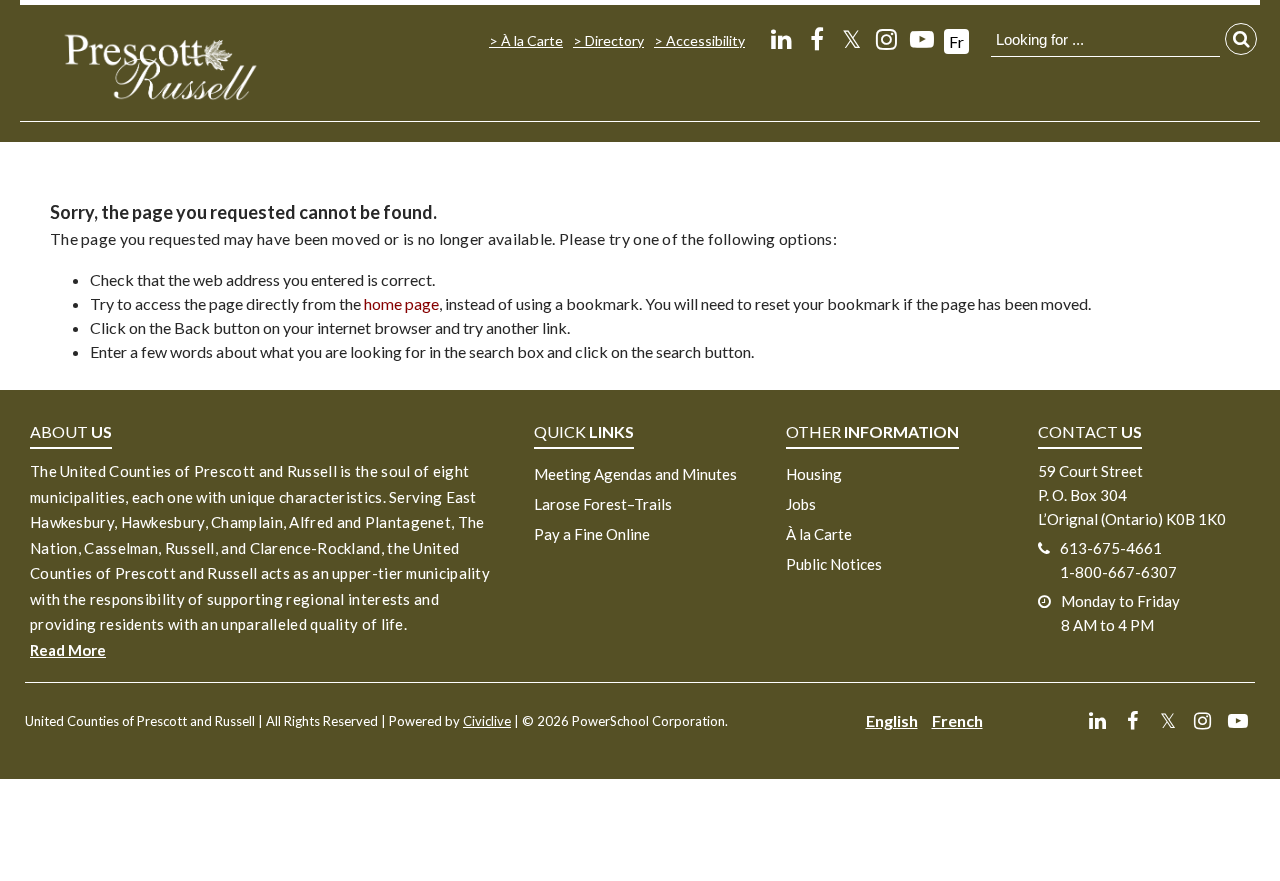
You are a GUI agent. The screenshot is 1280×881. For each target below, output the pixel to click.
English (892, 720)
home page (401, 303)
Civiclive (487, 721)
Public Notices (834, 564)
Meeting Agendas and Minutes (635, 474)
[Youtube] (921, 38)
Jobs (801, 504)
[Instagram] (886, 38)
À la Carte (532, 40)
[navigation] (160, 65)
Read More (68, 650)
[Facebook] (816, 38)
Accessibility (705, 40)
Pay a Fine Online (592, 534)
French (957, 720)
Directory (614, 40)
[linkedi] (781, 38)
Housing (814, 474)
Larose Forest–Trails (603, 504)
